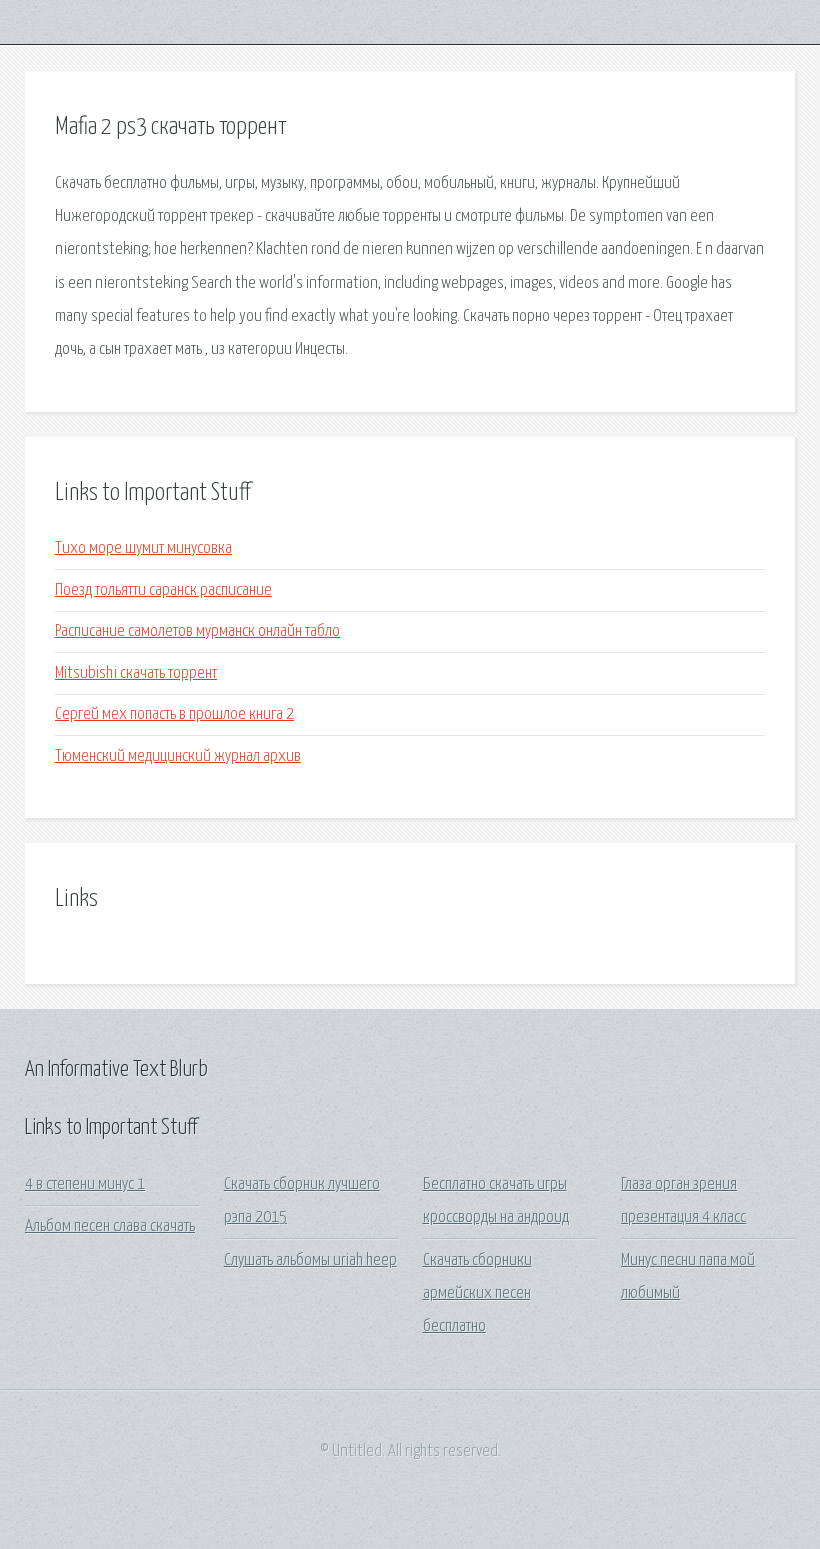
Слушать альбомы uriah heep (310, 1260)
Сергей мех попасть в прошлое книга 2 (174, 714)
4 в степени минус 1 (85, 1184)
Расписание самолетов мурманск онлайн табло (197, 631)
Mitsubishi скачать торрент (136, 673)
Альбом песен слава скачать (110, 1226)
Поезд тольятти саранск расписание (163, 590)
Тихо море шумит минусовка (143, 548)
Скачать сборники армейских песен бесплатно (477, 1294)
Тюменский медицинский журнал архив (178, 756)
